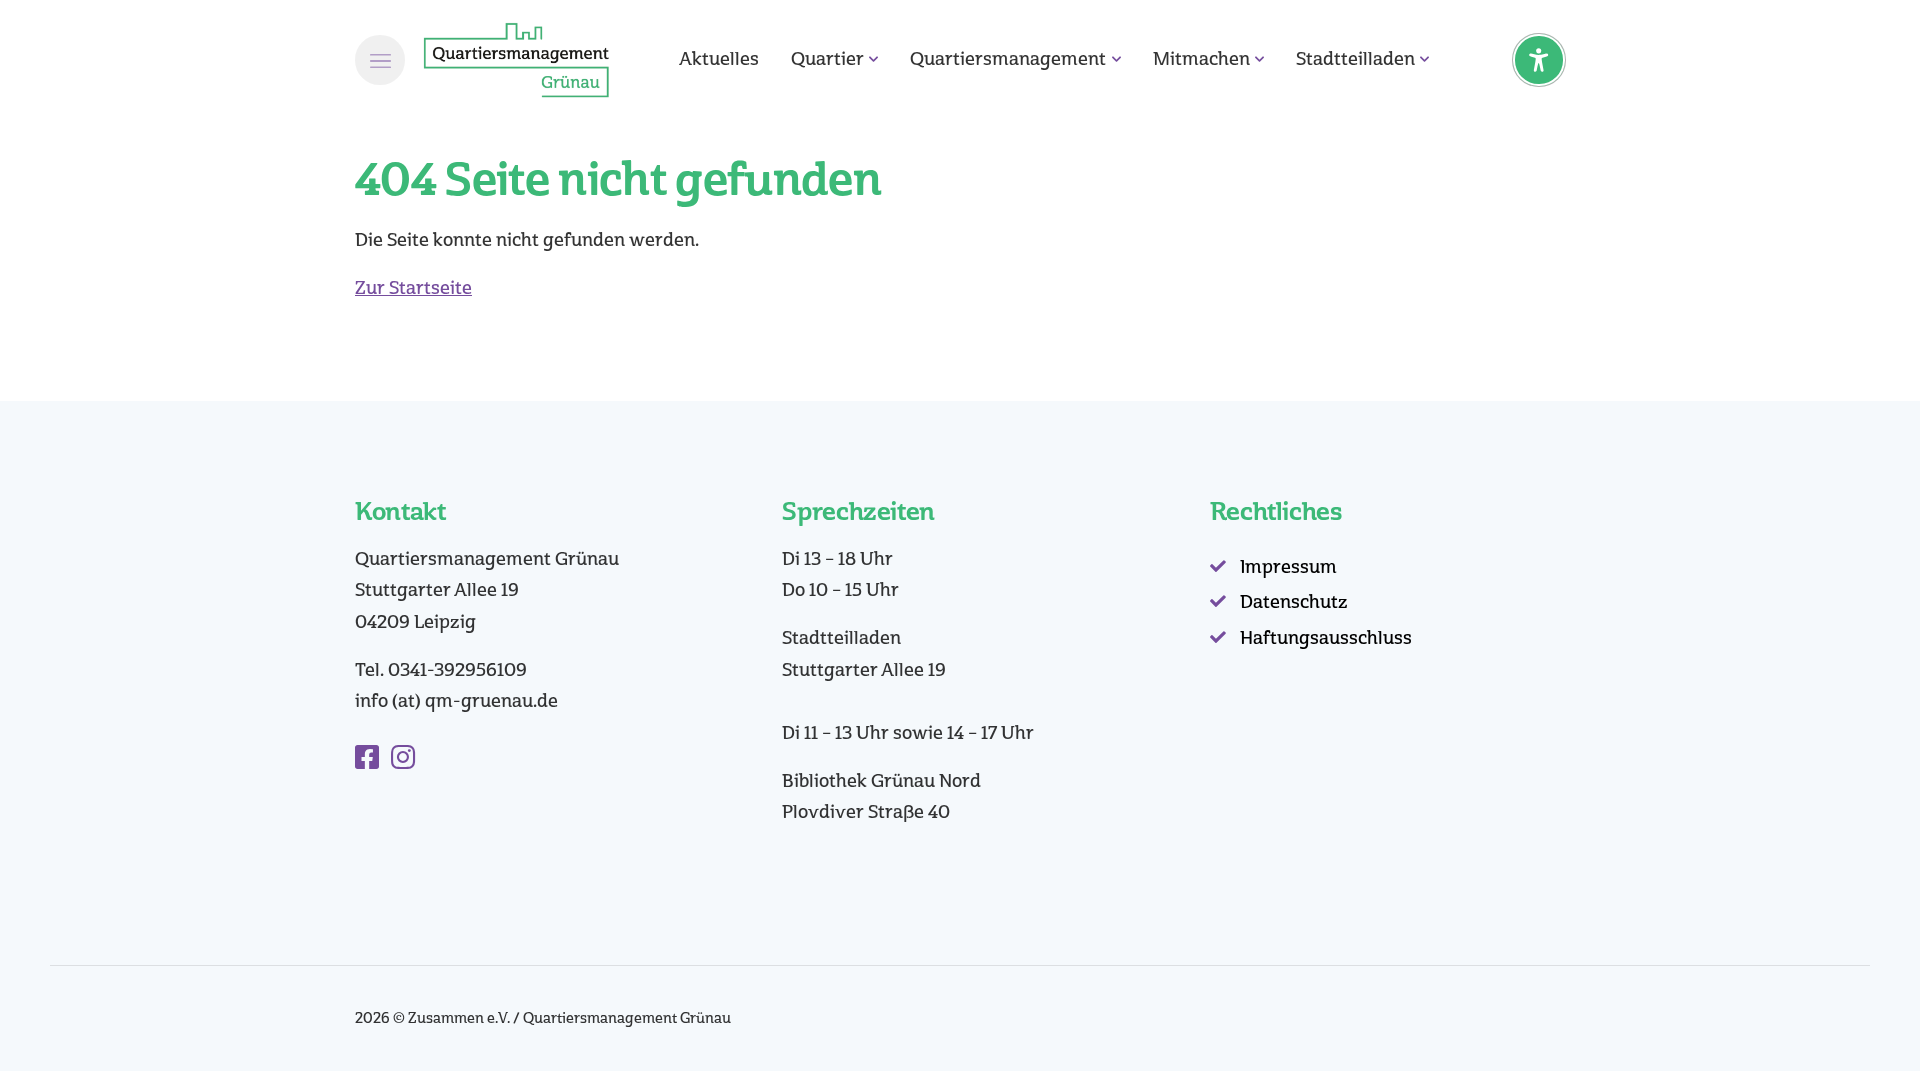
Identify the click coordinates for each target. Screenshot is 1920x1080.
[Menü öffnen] (380, 60)
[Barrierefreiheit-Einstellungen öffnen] (1539, 60)
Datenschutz (1294, 602)
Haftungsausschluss (1326, 638)
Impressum (1288, 567)
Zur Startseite (413, 288)
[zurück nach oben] (1850, 1030)
